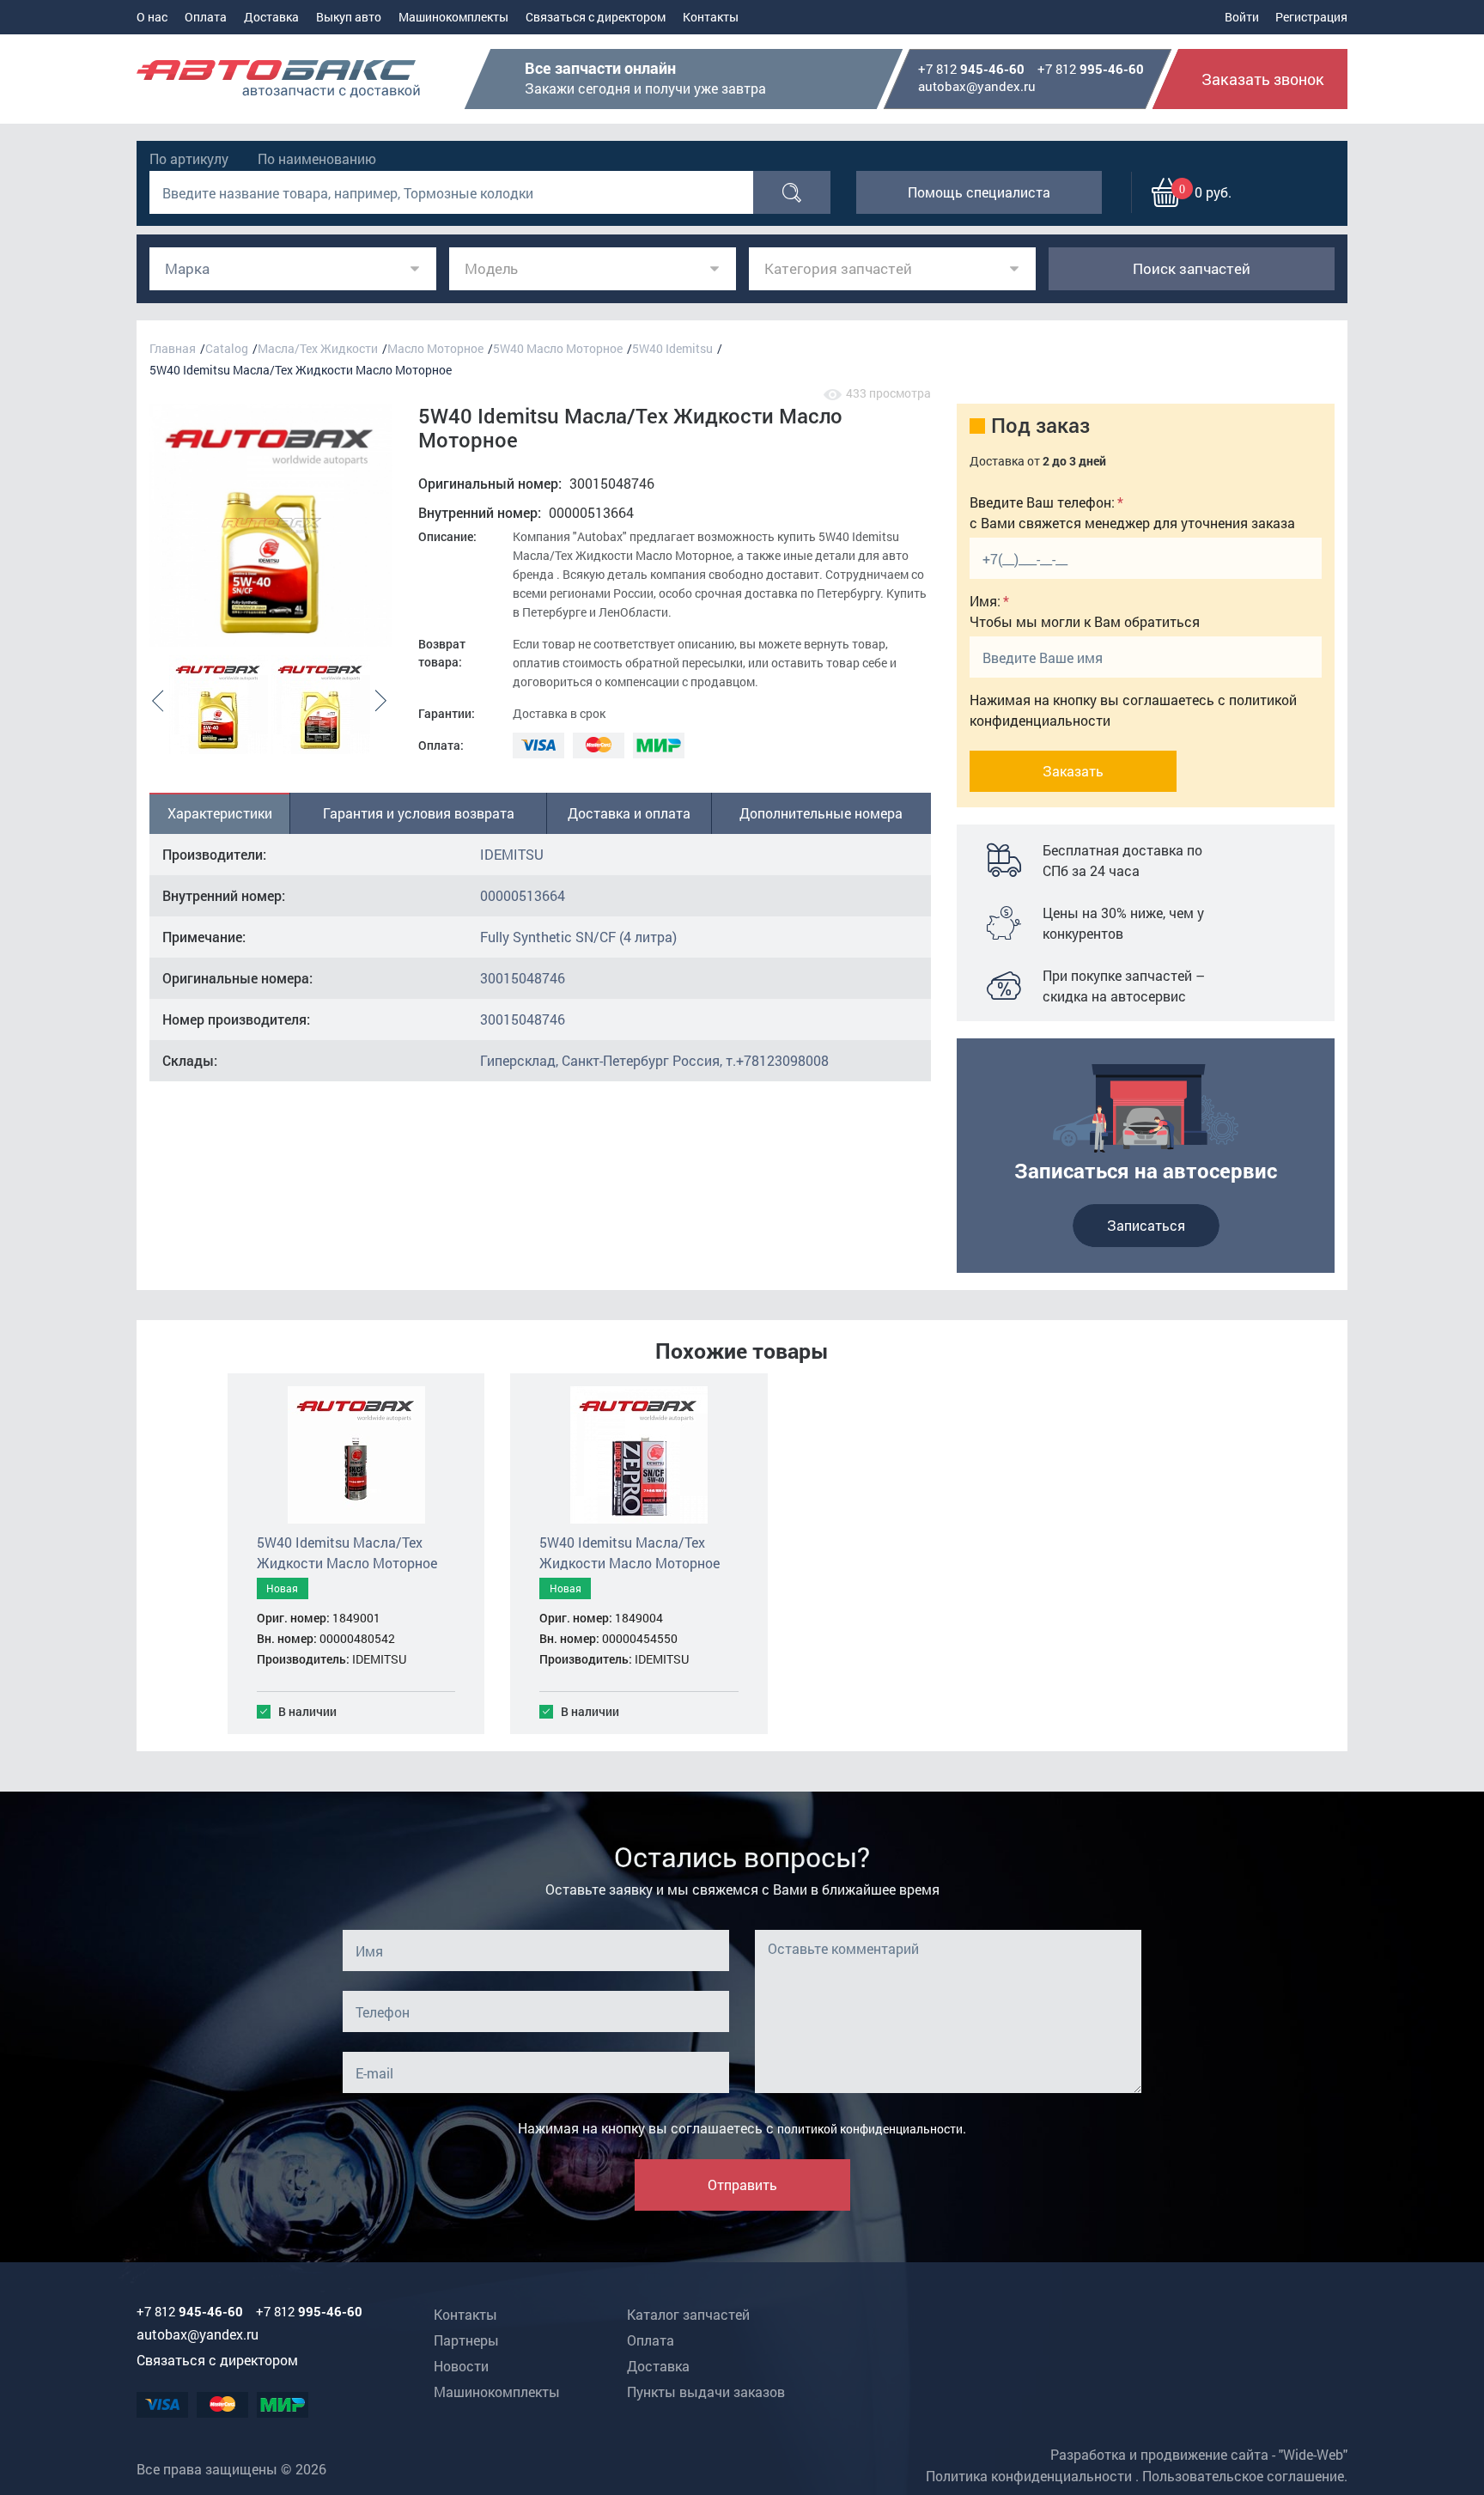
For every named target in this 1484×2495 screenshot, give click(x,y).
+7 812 (971, 70)
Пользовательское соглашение (1243, 2476)
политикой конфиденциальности (870, 2129)
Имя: (985, 601)
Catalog (227, 348)
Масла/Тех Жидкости (318, 348)
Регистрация (1311, 17)
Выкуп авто (349, 17)
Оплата (206, 17)
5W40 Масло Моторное (558, 348)
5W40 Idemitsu (672, 348)
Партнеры (466, 2340)
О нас (152, 17)
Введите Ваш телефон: (1042, 502)
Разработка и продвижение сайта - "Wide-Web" (1199, 2454)
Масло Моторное (435, 348)
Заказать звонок (1263, 79)
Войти (1242, 17)
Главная (173, 348)
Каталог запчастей (688, 2314)
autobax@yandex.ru (977, 86)
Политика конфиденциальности (1029, 2476)
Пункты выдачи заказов (706, 2392)
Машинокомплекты (453, 17)
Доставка (271, 17)
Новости (461, 2366)
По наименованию (317, 158)
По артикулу (189, 158)
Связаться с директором (596, 17)
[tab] (220, 813)
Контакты (711, 17)
